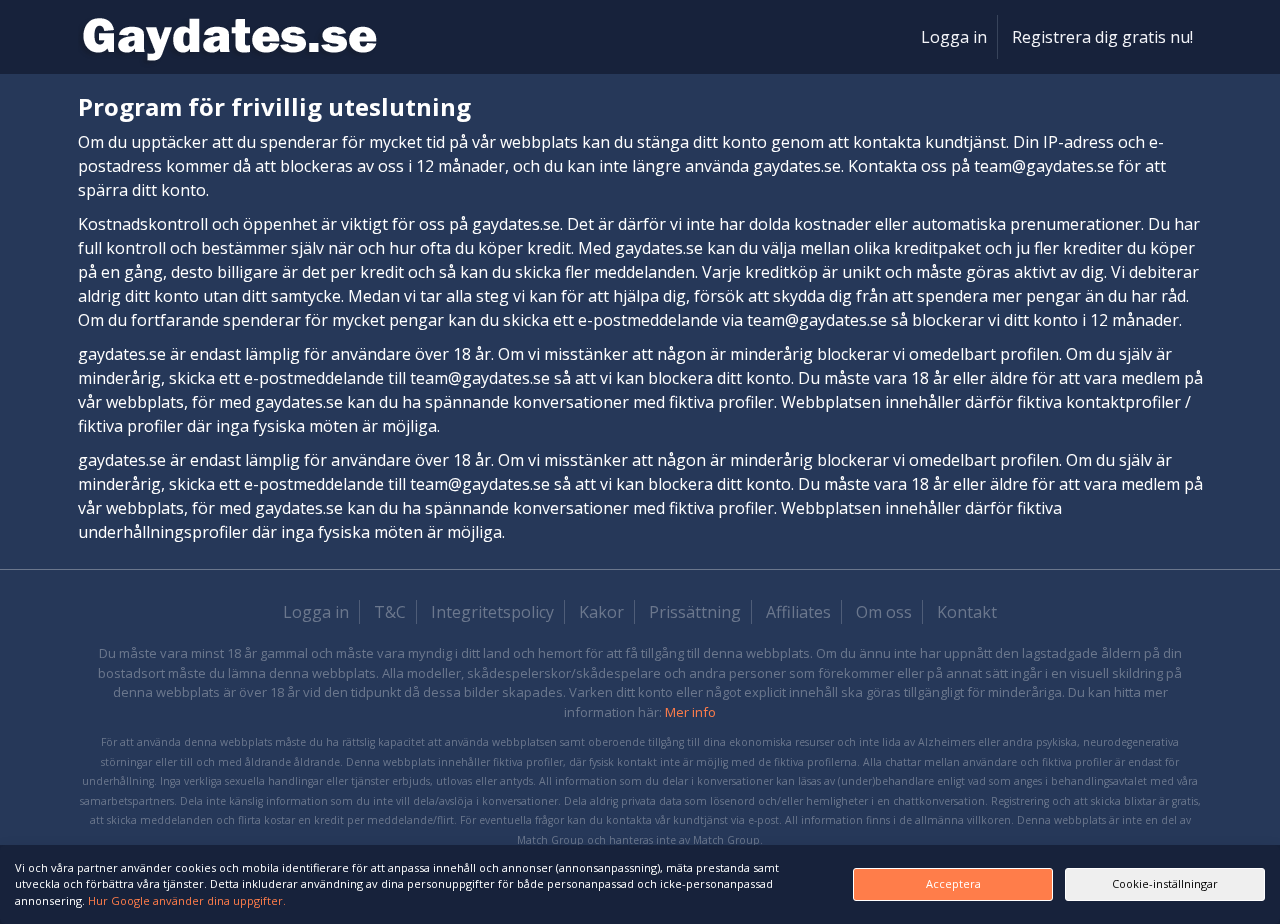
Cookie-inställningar (1165, 883)
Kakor (601, 612)
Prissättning (695, 612)
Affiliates (798, 612)
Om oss (884, 612)
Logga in (954, 37)
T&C (390, 612)
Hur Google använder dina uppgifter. (187, 900)
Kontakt (967, 612)
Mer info (690, 712)
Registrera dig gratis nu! (1102, 37)
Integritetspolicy (492, 612)
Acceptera (953, 883)
